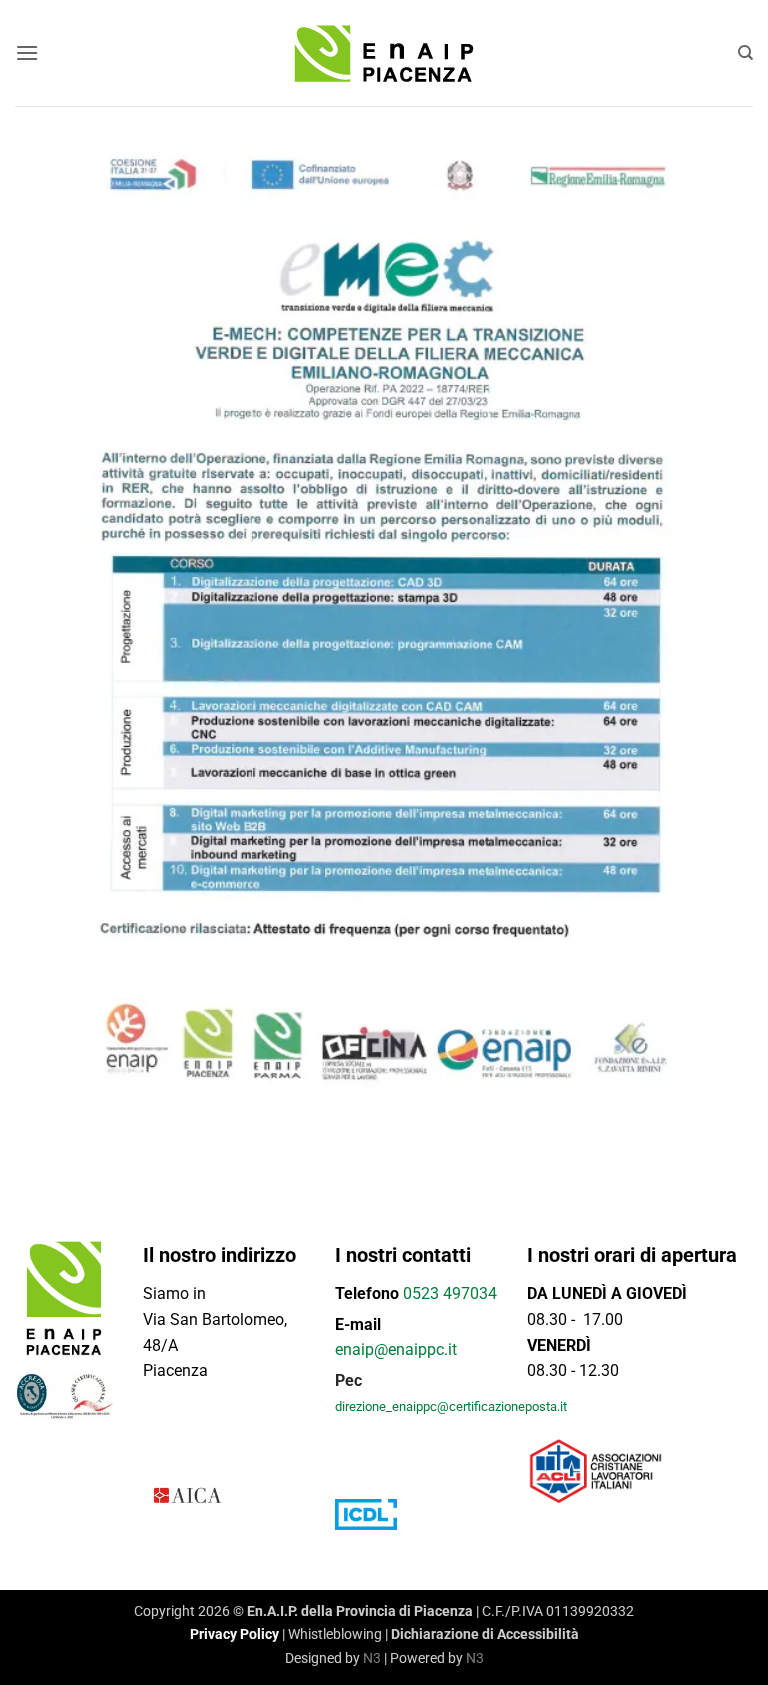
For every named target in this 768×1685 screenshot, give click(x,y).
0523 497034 (450, 1293)
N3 (372, 1658)
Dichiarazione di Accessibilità (485, 1634)
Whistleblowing (335, 1634)
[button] (27, 52)
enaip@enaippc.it (396, 1349)
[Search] (745, 53)
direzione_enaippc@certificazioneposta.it (451, 1406)
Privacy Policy (234, 1634)
